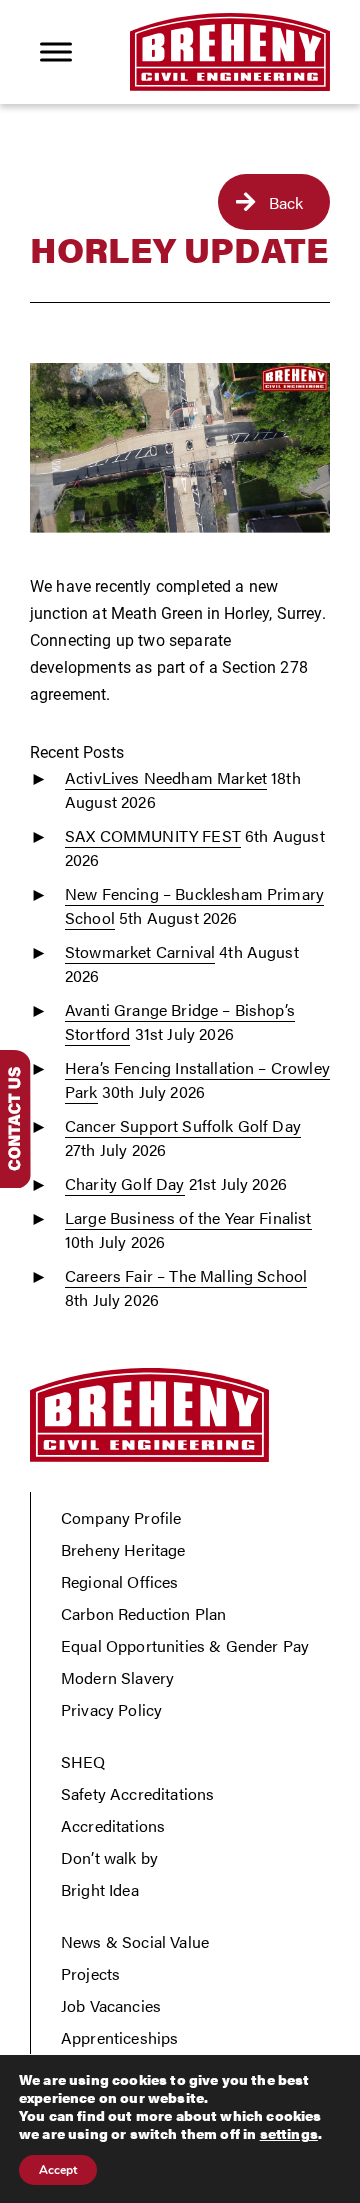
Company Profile (121, 1517)
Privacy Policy (111, 1709)
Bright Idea (100, 1889)
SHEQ (83, 1761)
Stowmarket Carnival (140, 951)
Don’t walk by (109, 1857)
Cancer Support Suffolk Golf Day (183, 1125)
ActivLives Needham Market (166, 777)
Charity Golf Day (125, 1183)
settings (289, 2133)
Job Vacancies (111, 2005)
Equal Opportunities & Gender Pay (185, 1645)
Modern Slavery (117, 1677)
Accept (58, 2170)
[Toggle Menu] (56, 51)
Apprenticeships (119, 2037)
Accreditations (113, 1825)
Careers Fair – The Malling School (186, 1275)
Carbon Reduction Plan (143, 1613)
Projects (90, 1973)
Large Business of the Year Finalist (188, 1217)
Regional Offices (120, 1581)
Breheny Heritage (123, 1549)
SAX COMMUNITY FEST (153, 835)
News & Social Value (135, 1941)
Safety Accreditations (137, 1793)
